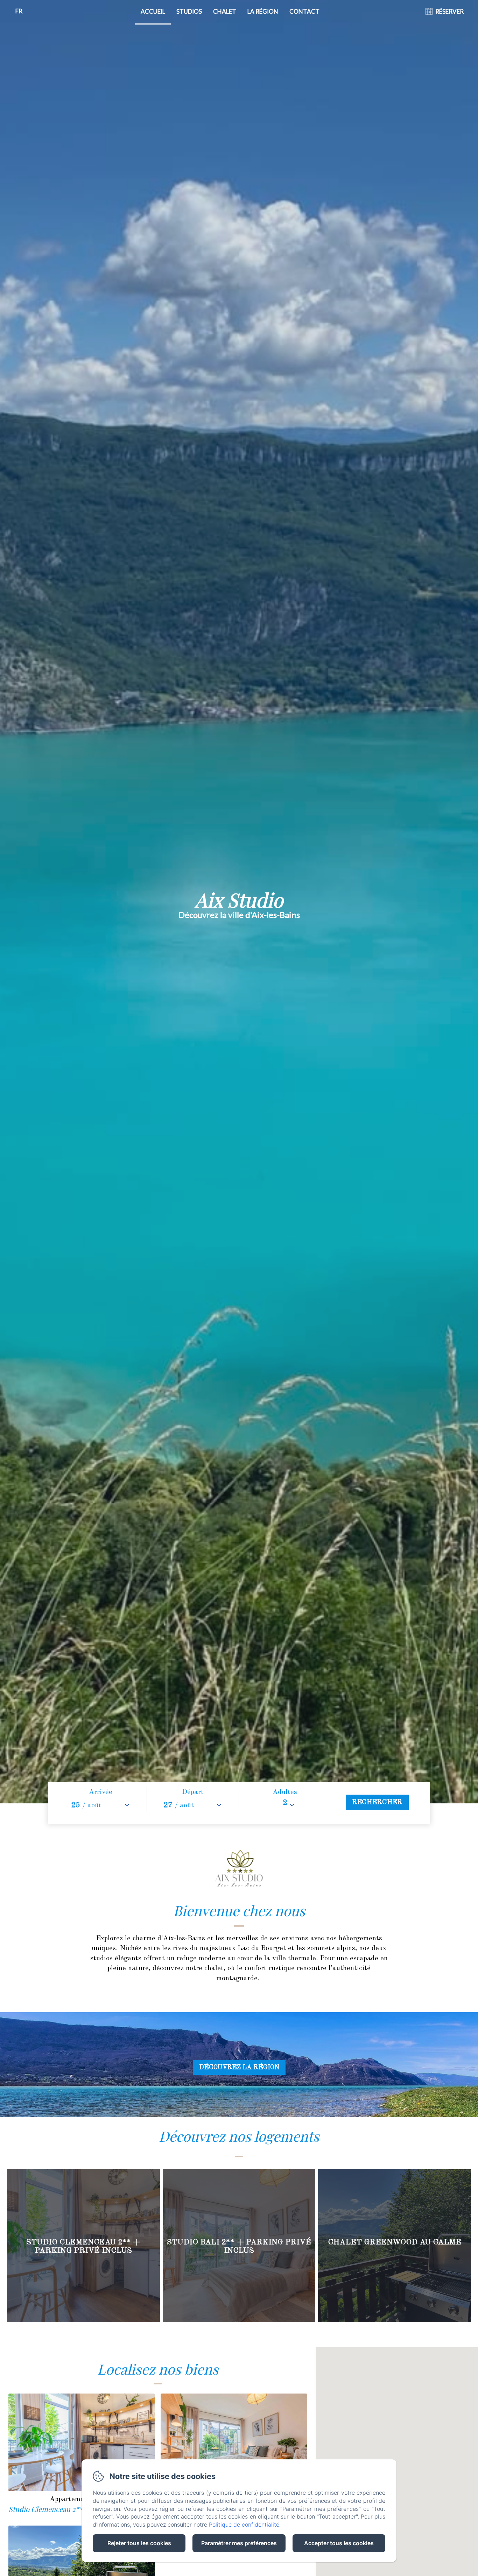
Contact (304, 11)
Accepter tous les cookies (339, 2543)
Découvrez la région (239, 2067)
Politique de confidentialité (244, 2525)
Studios (189, 11)
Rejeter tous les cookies (139, 2543)
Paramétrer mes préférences (239, 2543)
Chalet (225, 11)
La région (263, 11)
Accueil (153, 11)
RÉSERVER (449, 11)
